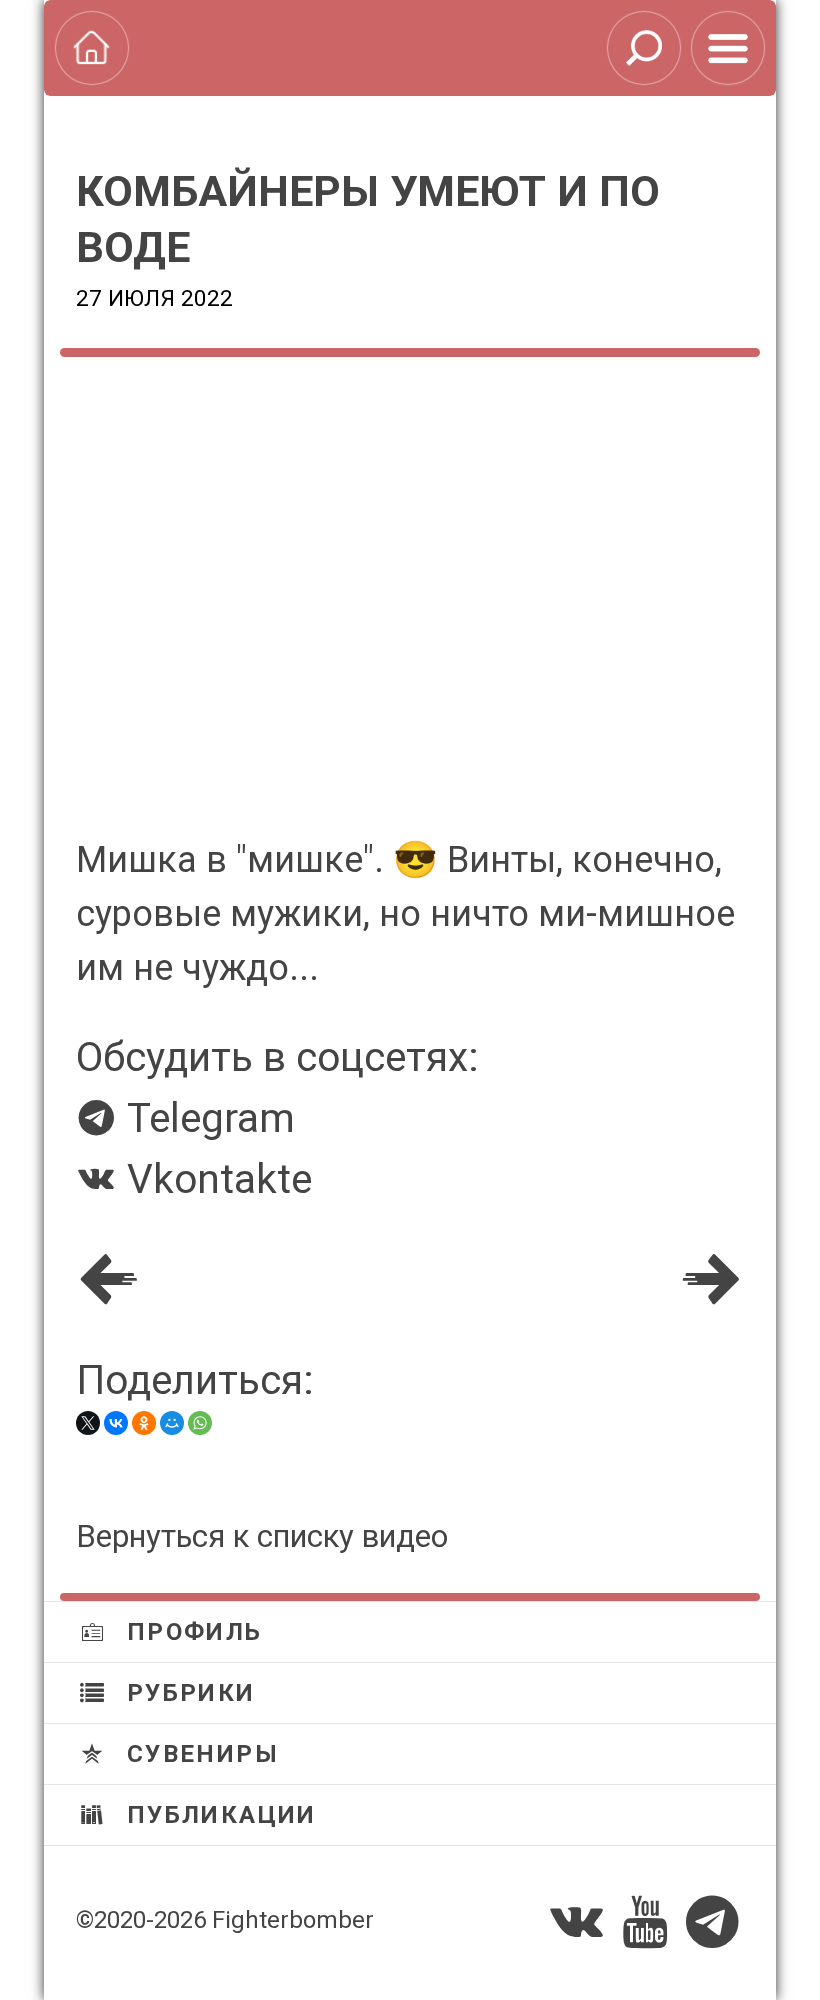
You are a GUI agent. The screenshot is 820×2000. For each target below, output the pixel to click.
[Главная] (92, 48)
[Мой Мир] (172, 1423)
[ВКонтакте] (116, 1423)
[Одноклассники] (144, 1423)
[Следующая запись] (711, 1280)
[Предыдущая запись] (109, 1280)
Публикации (217, 1815)
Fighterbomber (293, 1920)
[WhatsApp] (200, 1423)
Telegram (206, 1118)
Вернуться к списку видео (262, 1536)
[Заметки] (728, 48)
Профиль (190, 1632)
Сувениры (198, 1754)
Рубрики (186, 1693)
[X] (88, 1423)
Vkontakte (214, 1179)
